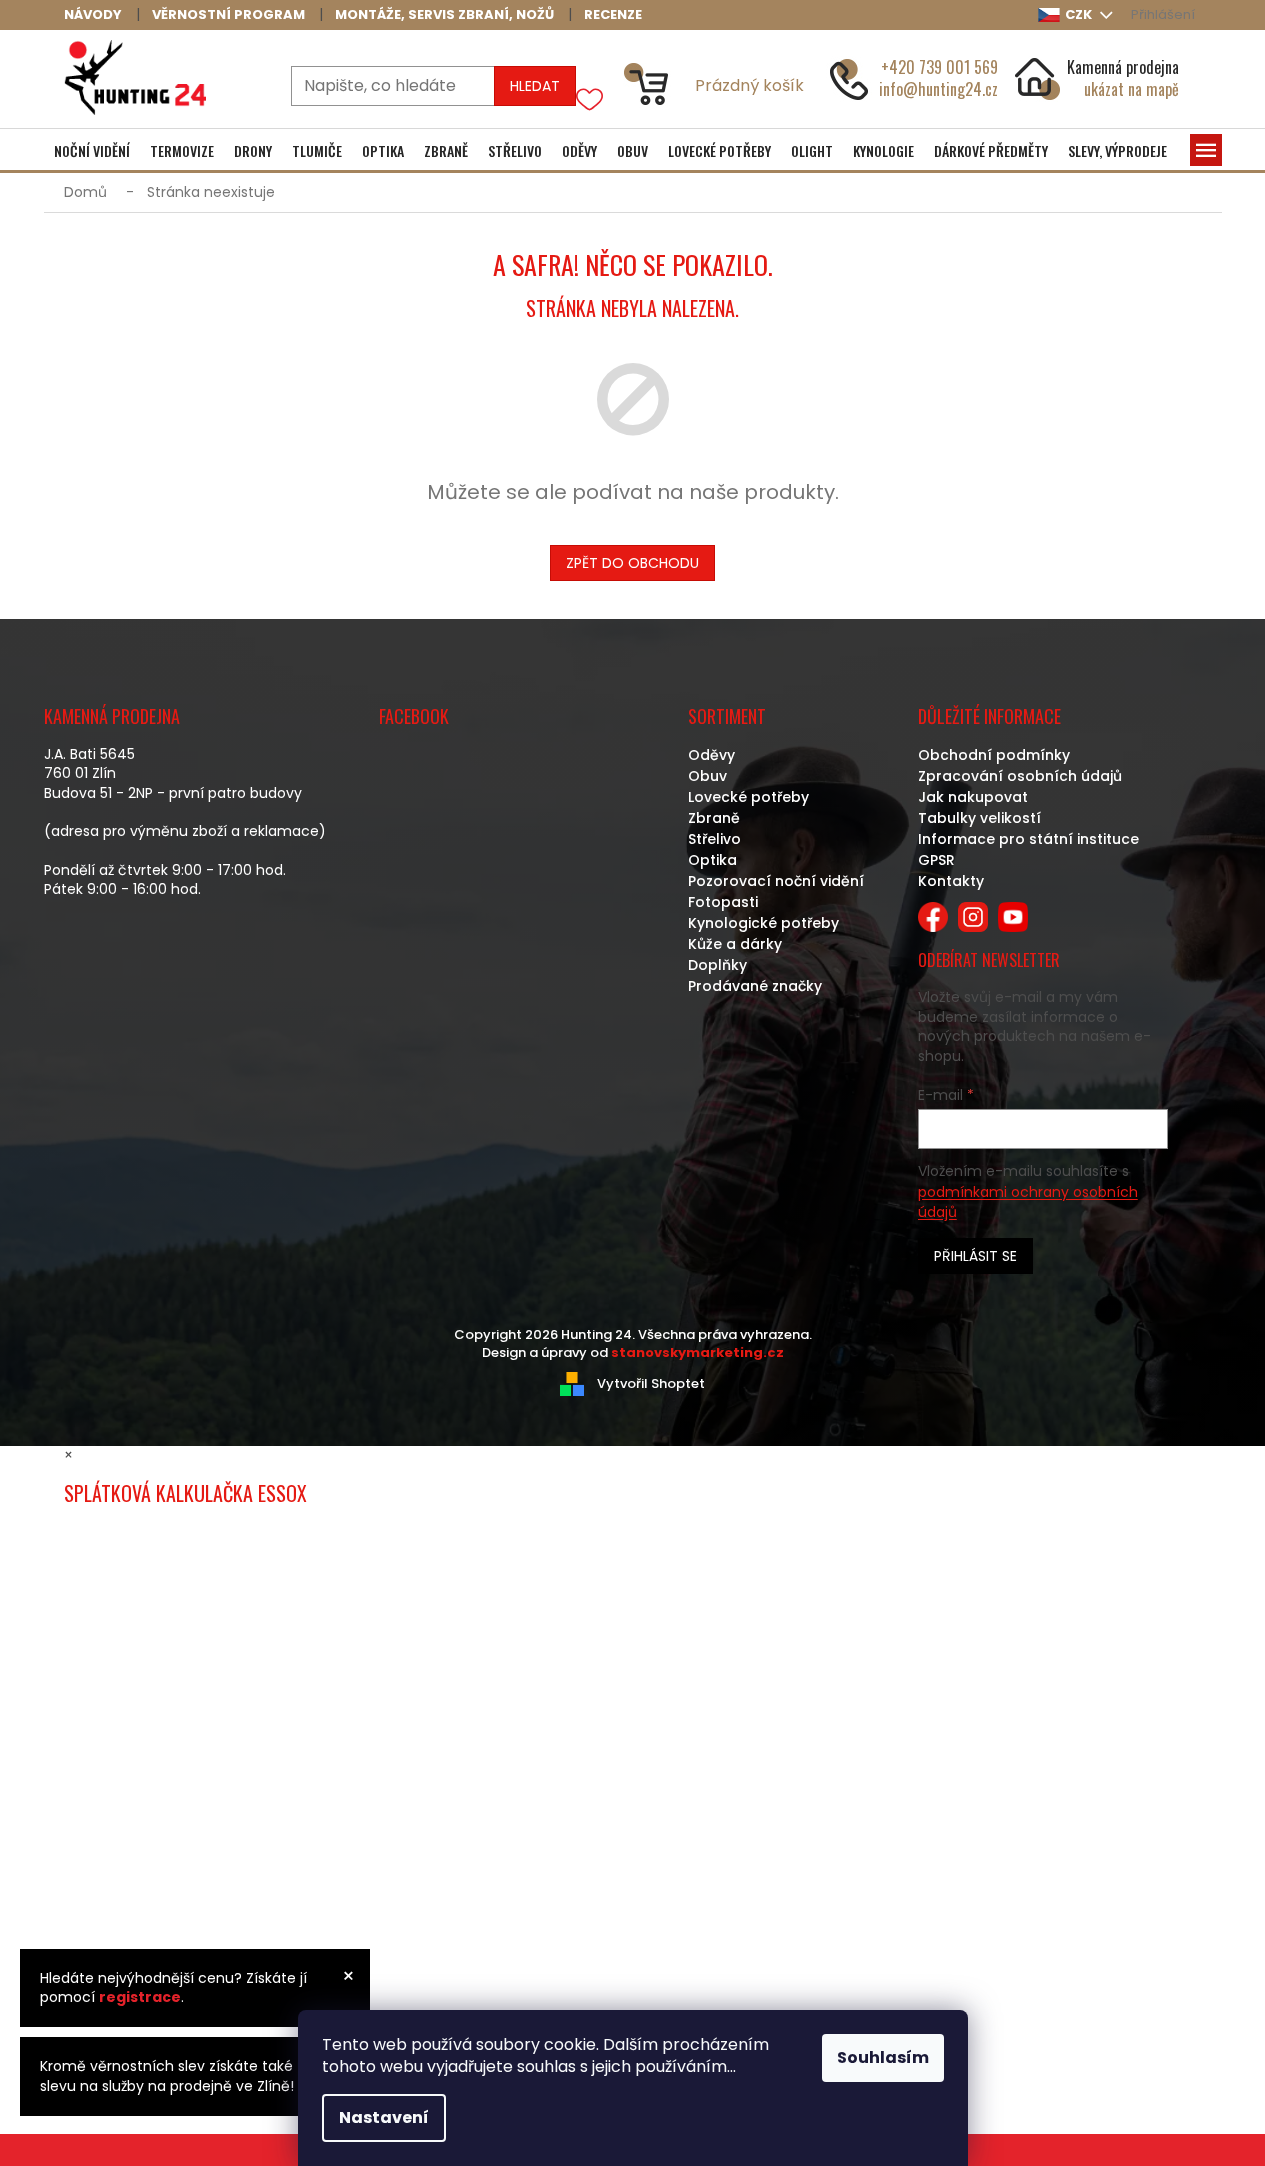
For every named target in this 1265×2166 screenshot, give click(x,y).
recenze (613, 14)
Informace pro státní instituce (1028, 839)
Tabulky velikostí (979, 818)
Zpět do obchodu (632, 563)
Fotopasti (723, 902)
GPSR (936, 860)
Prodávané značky (755, 986)
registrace (140, 1997)
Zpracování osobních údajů (1020, 776)
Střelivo (714, 839)
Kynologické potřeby (763, 923)
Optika (712, 860)
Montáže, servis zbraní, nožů (444, 14)
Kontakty (951, 881)
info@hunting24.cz (938, 89)
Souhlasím (883, 2057)
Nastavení (384, 2117)
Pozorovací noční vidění (776, 881)
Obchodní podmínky (994, 755)
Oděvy (711, 755)
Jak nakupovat (973, 797)
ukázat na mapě (1131, 89)
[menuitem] (92, 151)
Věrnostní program (228, 14)
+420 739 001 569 (939, 67)
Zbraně (714, 818)
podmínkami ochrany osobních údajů (1028, 1202)
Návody (93, 14)
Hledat (535, 86)
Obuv (707, 776)
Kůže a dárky (735, 944)
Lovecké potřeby (748, 797)
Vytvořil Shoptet (651, 1383)
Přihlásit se (975, 1256)
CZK (1080, 14)
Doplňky (717, 965)
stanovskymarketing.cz (697, 1352)
